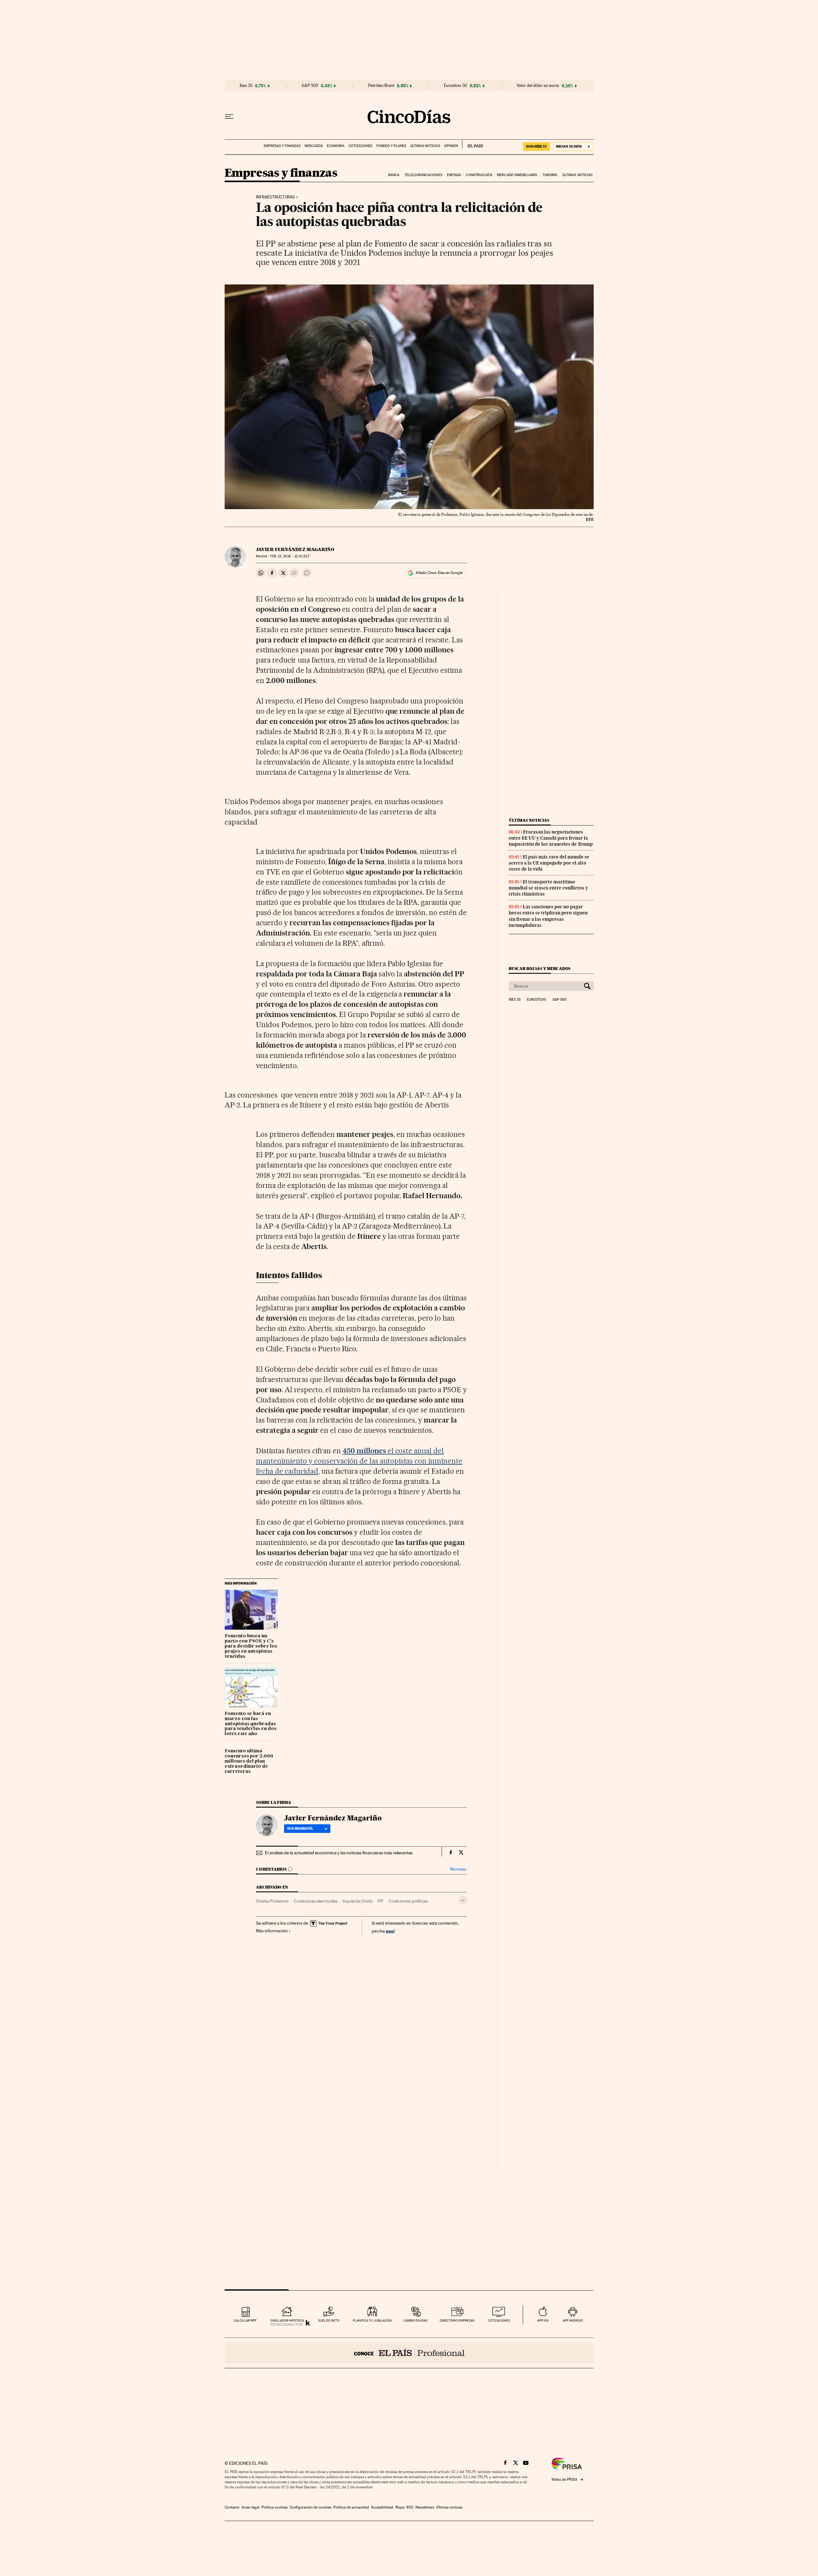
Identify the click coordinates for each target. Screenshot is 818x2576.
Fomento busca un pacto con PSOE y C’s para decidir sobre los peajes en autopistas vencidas (251, 1646)
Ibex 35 (246, 86)
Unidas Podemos (272, 1901)
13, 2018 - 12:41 (290, 556)
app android (573, 2320)
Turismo (550, 175)
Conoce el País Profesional (409, 2353)
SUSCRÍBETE (536, 146)
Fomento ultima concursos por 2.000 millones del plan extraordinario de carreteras (249, 1761)
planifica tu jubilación (372, 2320)
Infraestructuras (275, 197)
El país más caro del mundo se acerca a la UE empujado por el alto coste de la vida (549, 863)
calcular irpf (245, 2320)
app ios (543, 2320)
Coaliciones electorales (316, 1901)
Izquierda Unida (358, 1901)
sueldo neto (329, 2320)
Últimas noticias (425, 146)
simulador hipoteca (287, 2320)
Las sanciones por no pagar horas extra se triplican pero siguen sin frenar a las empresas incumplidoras (548, 916)
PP (381, 1901)
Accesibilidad (382, 2507)
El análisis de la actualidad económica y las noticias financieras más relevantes (339, 1853)
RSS (410, 2507)
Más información (272, 1931)
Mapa (400, 2507)
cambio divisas (416, 2320)
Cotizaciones (360, 146)
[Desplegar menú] (229, 117)
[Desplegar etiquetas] (463, 1900)
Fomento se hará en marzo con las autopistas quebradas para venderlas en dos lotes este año (251, 1724)
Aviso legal (251, 2507)
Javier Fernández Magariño (295, 549)
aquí (390, 1931)
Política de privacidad (351, 2507)
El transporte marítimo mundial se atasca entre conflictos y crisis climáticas (548, 888)
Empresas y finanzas (282, 146)
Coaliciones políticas (408, 1901)
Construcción (479, 175)
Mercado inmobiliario (517, 175)
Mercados (314, 146)
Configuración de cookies (310, 2507)
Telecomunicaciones (423, 175)
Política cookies (274, 2507)
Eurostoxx (536, 1000)
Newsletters (425, 2507)
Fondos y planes (391, 146)
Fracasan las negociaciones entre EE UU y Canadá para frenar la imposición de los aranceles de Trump (551, 838)
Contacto (232, 2507)
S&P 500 (310, 86)
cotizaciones (499, 2320)
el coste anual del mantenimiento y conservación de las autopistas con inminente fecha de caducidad (359, 1461)
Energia (454, 175)
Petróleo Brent (381, 86)
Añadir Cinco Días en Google (439, 573)
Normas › (459, 1869)
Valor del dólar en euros (538, 86)
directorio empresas (457, 2320)
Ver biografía (300, 1828)
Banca (394, 175)
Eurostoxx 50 (455, 86)
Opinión (451, 146)
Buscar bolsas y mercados (540, 969)
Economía (336, 146)
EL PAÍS (472, 144)
